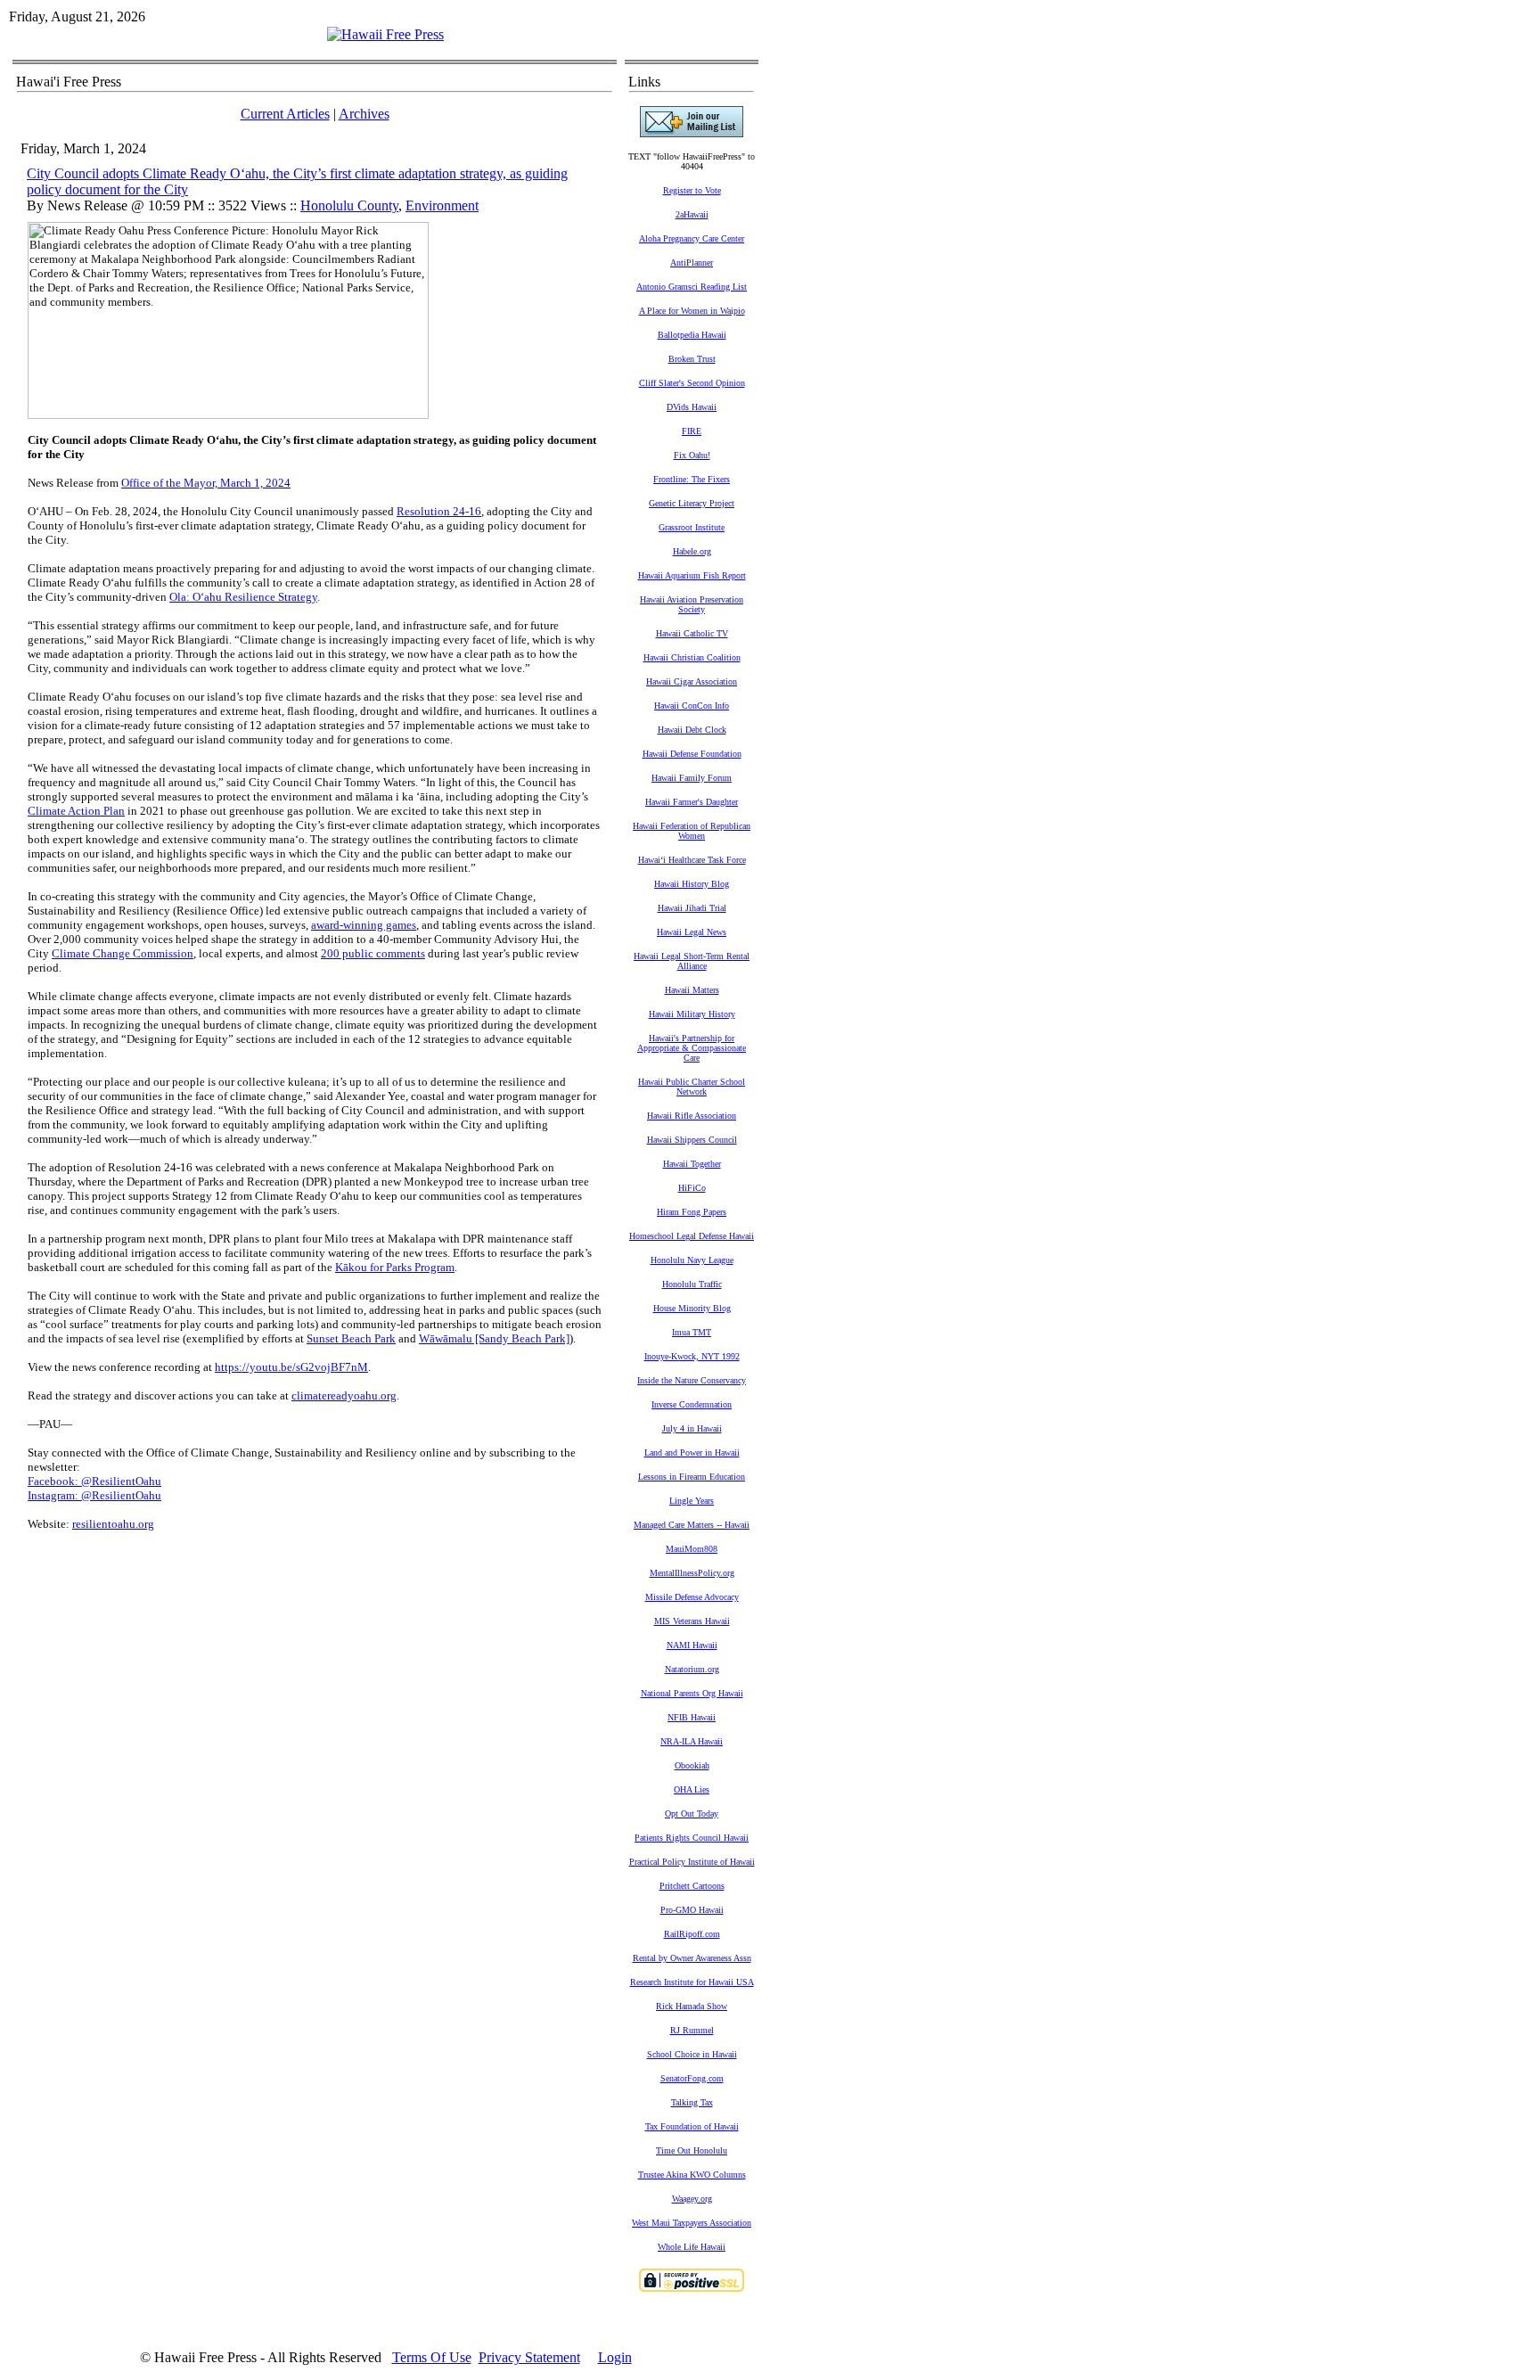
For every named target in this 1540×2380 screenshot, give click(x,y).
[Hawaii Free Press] (385, 34)
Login (615, 2357)
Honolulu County (349, 205)
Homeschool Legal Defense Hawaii (692, 1236)
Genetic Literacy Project (692, 503)
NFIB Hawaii (692, 1717)
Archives (364, 114)
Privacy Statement (529, 2357)
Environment (442, 205)
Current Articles (285, 114)
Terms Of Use (432, 2357)
